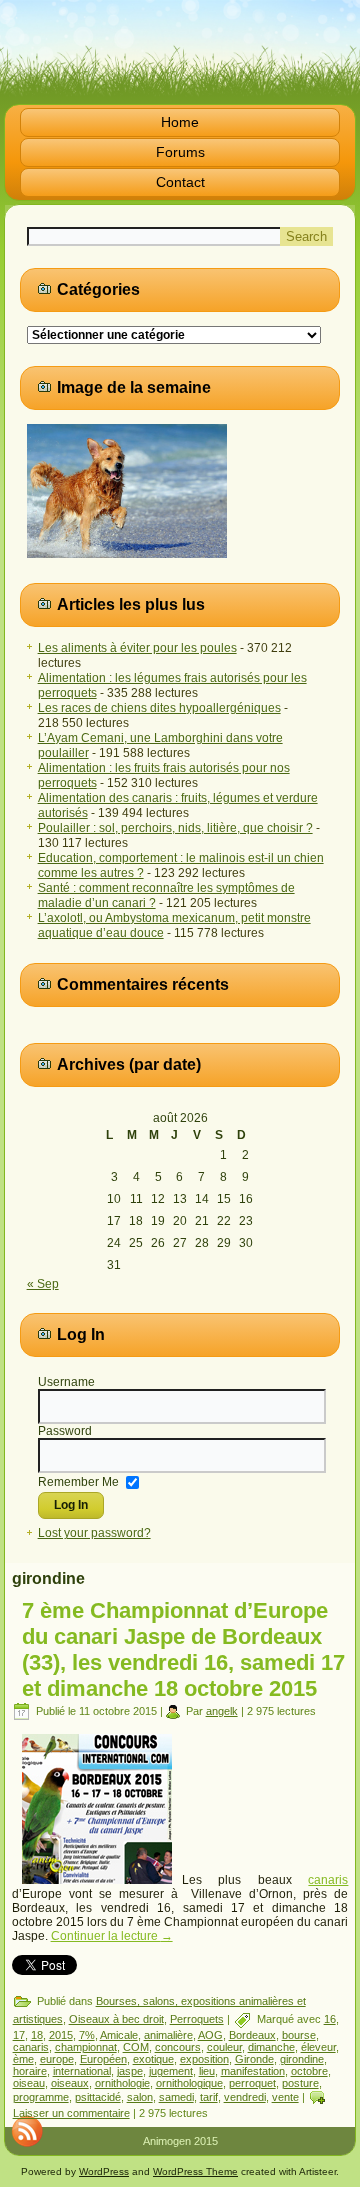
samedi (176, 2097)
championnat (86, 2047)
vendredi (245, 2097)
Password (65, 1431)
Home (180, 122)
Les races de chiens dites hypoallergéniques (159, 708)
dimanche (271, 2047)
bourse (299, 2035)
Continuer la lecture (112, 1936)
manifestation (253, 2071)
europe (57, 2059)
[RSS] (27, 2131)
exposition (204, 2059)
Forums (180, 152)
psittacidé (98, 2097)
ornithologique (189, 2083)
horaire (30, 2071)
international (82, 2071)
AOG (210, 2035)
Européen (103, 2059)
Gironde (254, 2059)
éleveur (318, 2047)
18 (37, 2035)
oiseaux (70, 2083)
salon (140, 2097)
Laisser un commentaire (71, 2113)
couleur (224, 2047)
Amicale (119, 2035)
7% (87, 2035)
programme (41, 2097)
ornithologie (122, 2083)
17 (19, 2035)
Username (66, 1382)
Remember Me (78, 1481)
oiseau (29, 2083)
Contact (180, 182)
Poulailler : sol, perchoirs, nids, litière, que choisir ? (175, 828)
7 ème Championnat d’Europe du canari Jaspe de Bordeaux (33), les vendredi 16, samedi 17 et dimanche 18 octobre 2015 (183, 1649)
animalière (168, 2035)
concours (178, 2047)
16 (330, 2019)
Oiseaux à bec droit (116, 2019)
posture (300, 2083)
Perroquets (197, 2019)
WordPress (104, 2171)
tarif (209, 2097)
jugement (171, 2071)
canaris (328, 1880)
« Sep (43, 1284)
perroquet (252, 2083)
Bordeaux (252, 2035)
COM (136, 2047)
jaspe (130, 2071)
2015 (61, 2035)
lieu (207, 2071)
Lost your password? (94, 1533)
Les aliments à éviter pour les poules (137, 648)
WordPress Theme (195, 2171)
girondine (302, 2059)
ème (23, 2059)
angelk (222, 1711)
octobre (309, 2071)
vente (285, 2097)
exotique (153, 2059)
